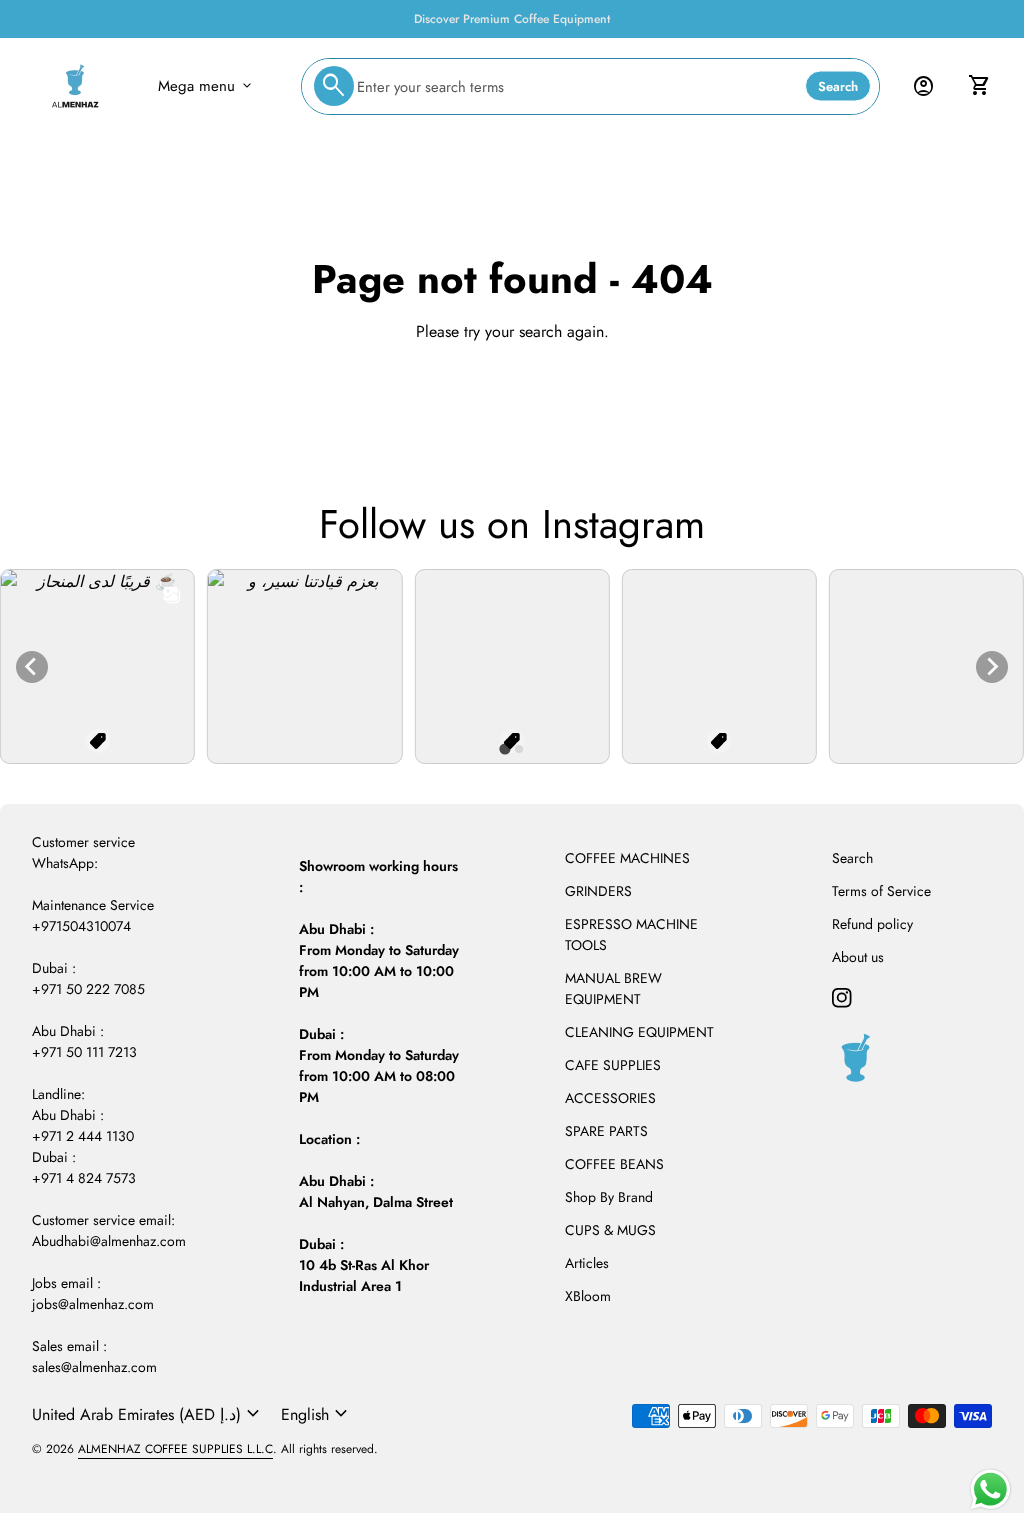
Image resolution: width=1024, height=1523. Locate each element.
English (317, 1414)
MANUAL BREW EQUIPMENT (613, 988)
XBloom (588, 1296)
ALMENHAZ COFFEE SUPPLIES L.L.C (175, 1449)
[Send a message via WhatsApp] (990, 1489)
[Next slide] (992, 667)
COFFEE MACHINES (627, 858)
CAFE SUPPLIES (613, 1065)
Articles (587, 1263)
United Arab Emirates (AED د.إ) (148, 1414)
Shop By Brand (609, 1197)
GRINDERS (598, 891)
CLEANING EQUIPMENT (639, 1032)
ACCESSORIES (610, 1098)
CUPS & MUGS (610, 1230)
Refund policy (872, 924)
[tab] (504, 749)
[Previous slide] (32, 667)
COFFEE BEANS (614, 1164)
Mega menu (206, 86)
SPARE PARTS (606, 1131)
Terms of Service (881, 891)
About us (858, 957)
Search (838, 86)
